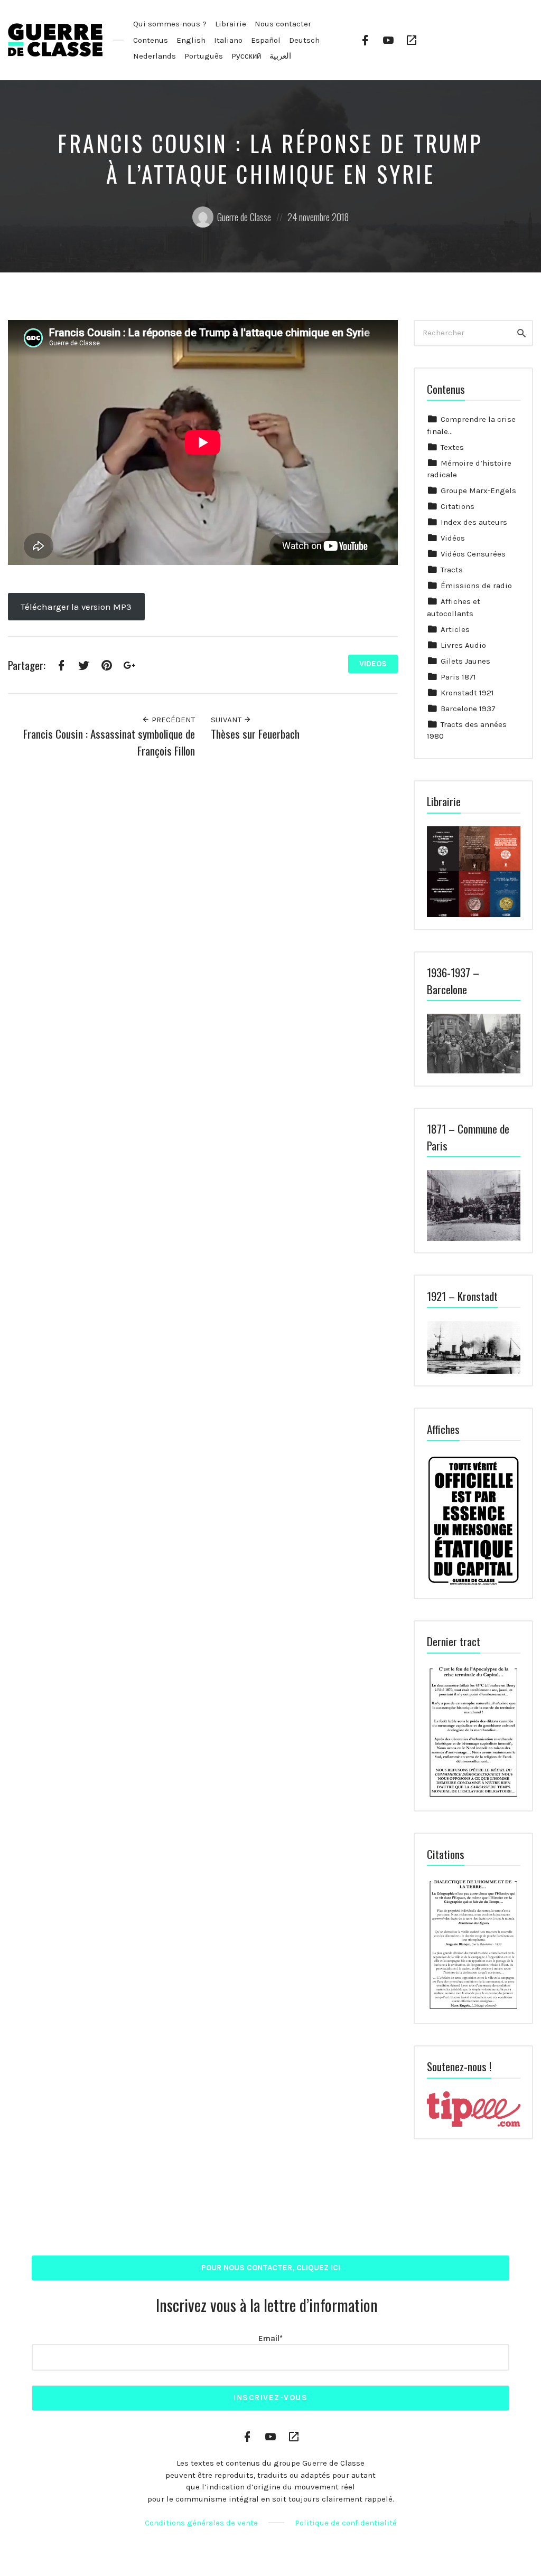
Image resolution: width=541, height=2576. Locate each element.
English (191, 40)
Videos (373, 664)
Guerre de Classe (244, 217)
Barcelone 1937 (468, 709)
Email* (270, 2338)
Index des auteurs (474, 522)
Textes (452, 447)
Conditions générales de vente (201, 2523)
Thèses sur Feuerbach (255, 734)
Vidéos (453, 538)
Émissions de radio (476, 586)
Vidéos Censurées (473, 554)
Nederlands (155, 56)
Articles (455, 629)
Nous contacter (283, 24)
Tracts (452, 570)
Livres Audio (463, 645)
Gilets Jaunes (465, 661)
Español (266, 40)
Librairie (231, 24)
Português (204, 56)
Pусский (246, 56)
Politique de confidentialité (346, 2523)
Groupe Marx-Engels (478, 490)
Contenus (151, 40)
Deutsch (304, 40)
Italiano (228, 40)
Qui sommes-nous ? (170, 24)
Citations (458, 506)
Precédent (172, 720)
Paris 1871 (458, 677)
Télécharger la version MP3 (76, 607)
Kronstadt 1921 (467, 693)
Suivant (227, 720)
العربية (280, 56)
